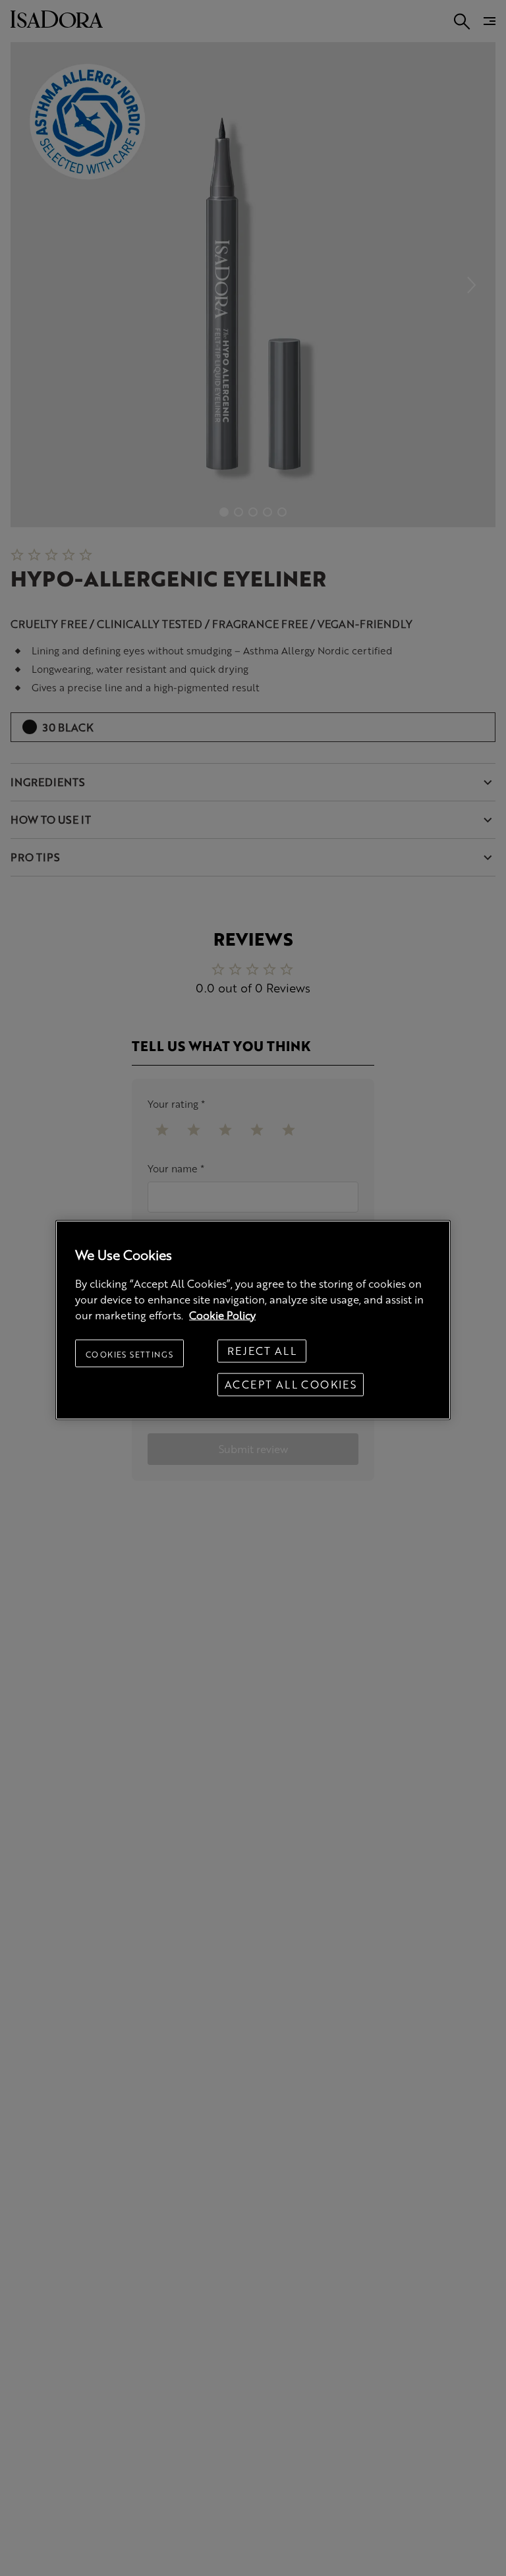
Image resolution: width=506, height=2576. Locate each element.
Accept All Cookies (291, 1384)
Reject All (262, 1351)
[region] (253, 1320)
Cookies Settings (129, 1354)
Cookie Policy (222, 1314)
